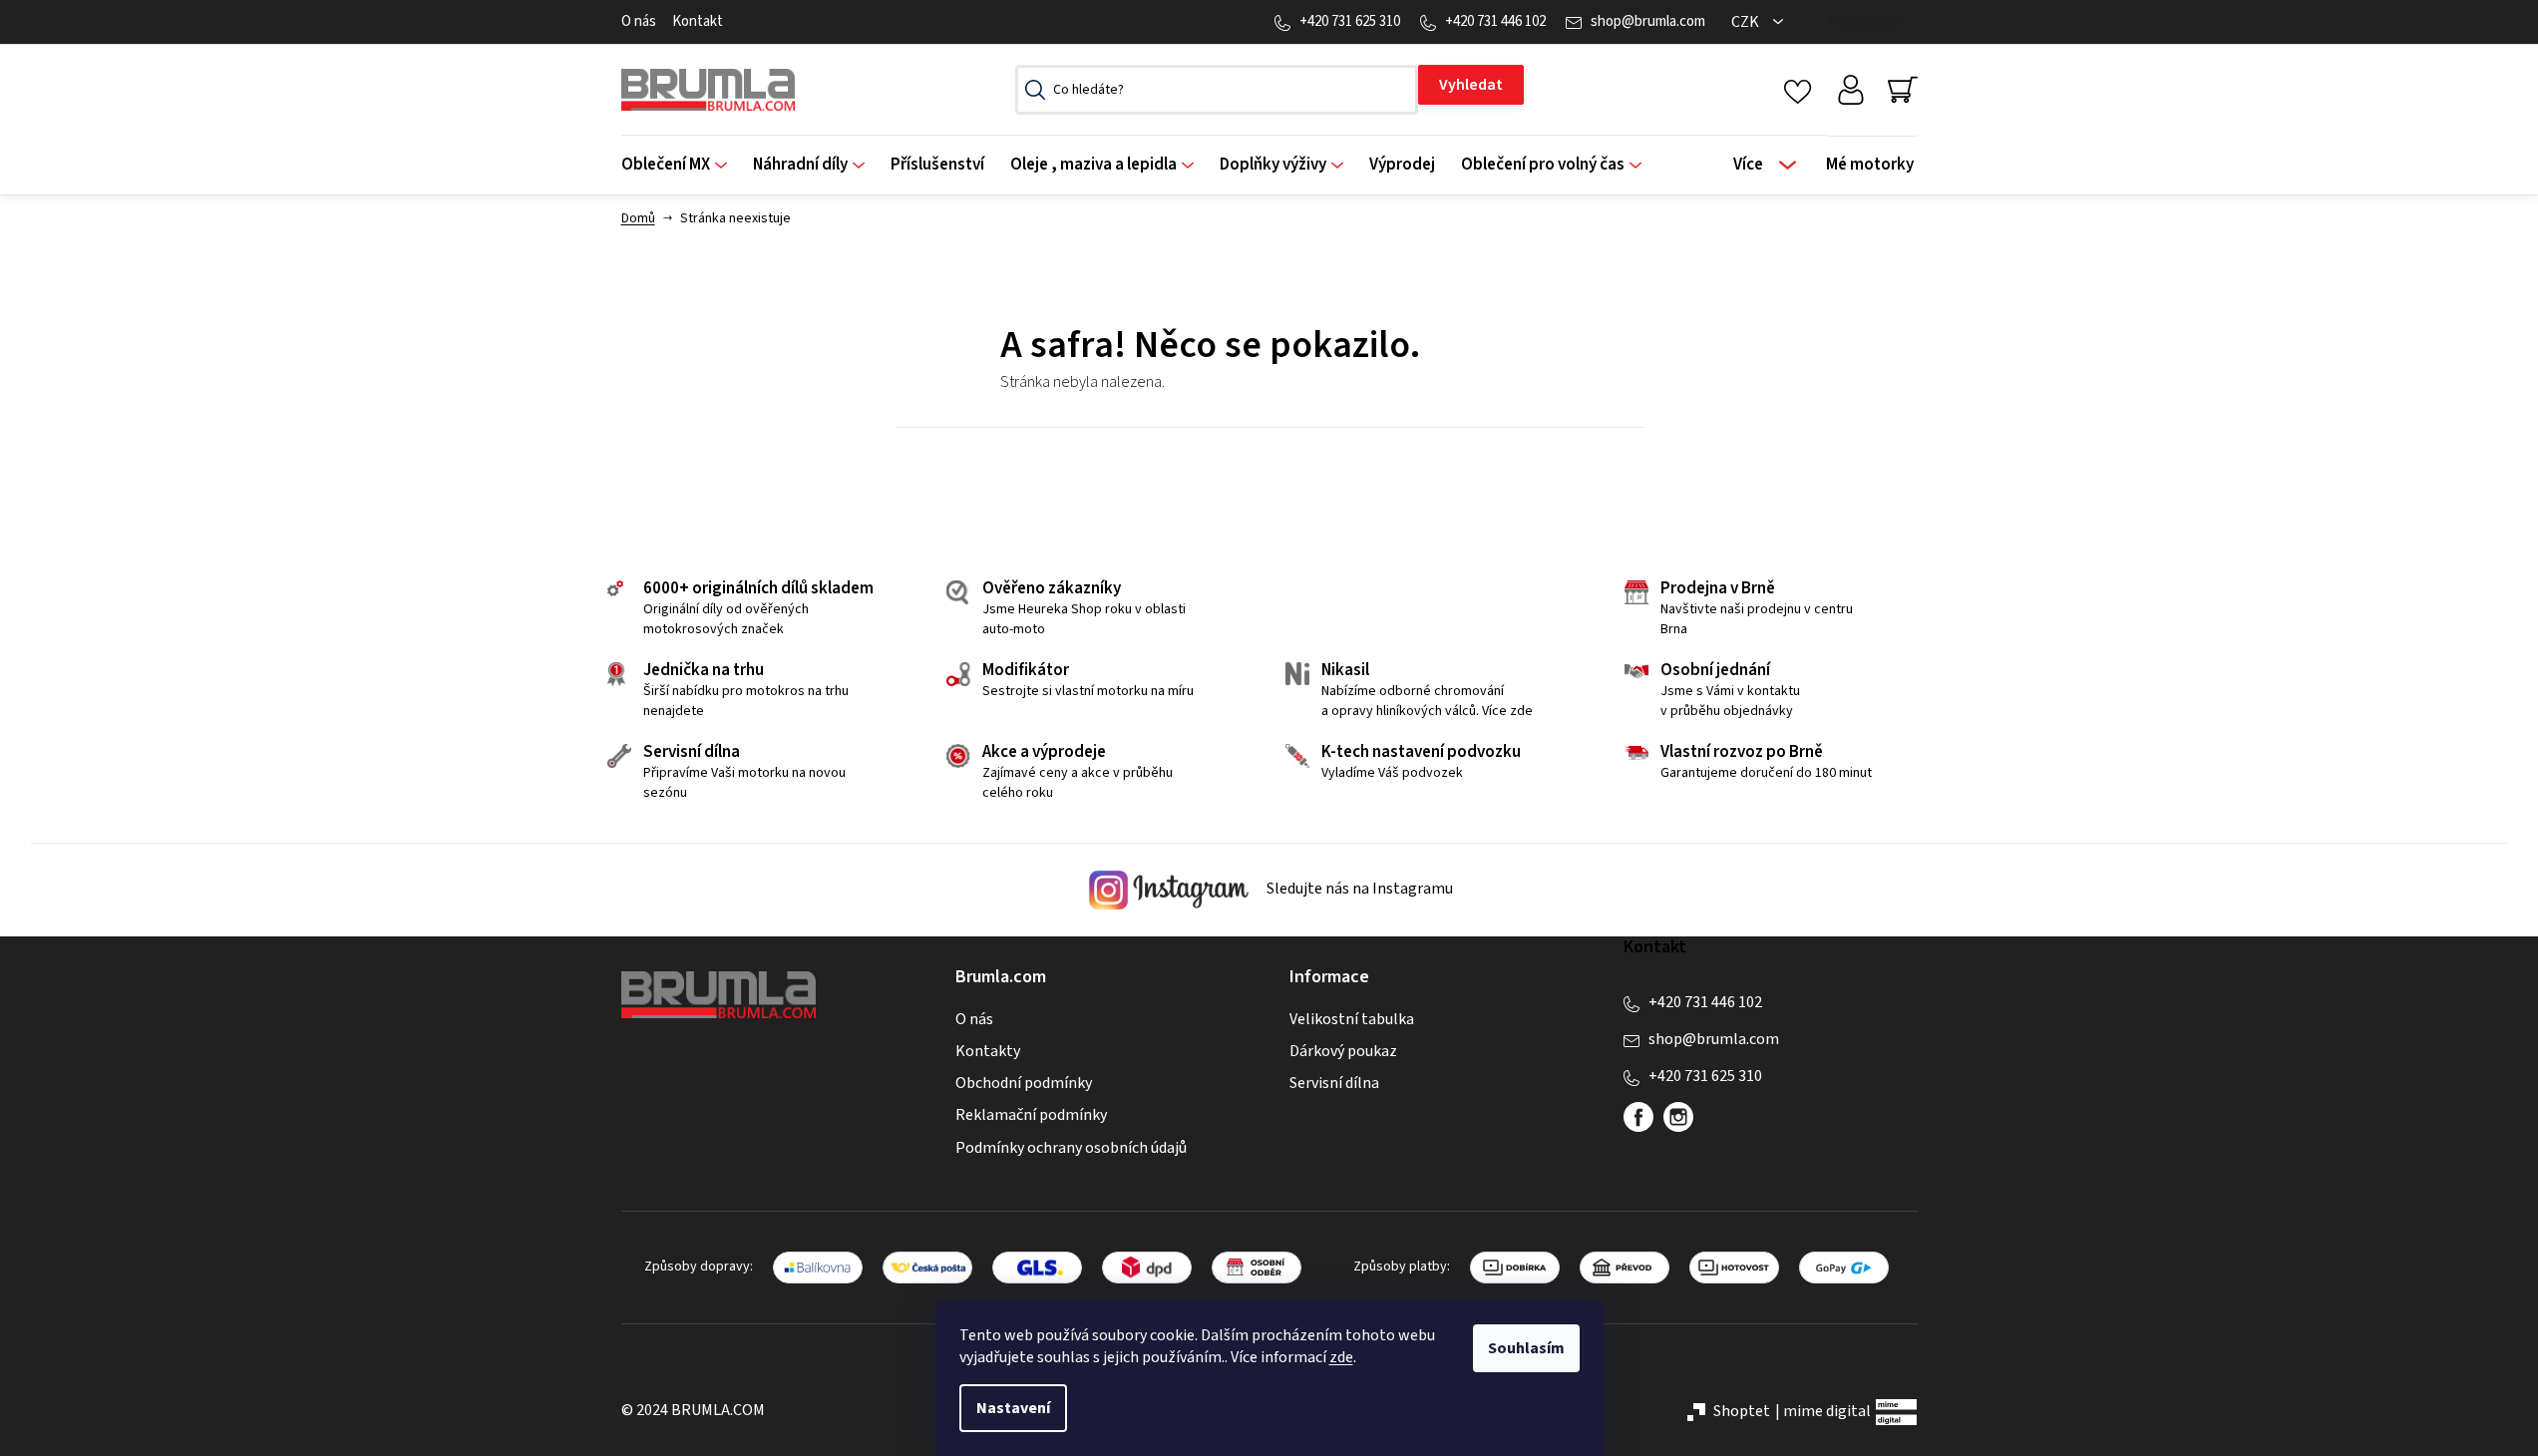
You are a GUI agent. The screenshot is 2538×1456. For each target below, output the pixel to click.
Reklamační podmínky (1031, 1115)
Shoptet (1742, 1411)
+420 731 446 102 (1495, 21)
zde (1341, 1357)
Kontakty (988, 1051)
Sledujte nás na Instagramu (1358, 890)
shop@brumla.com (1648, 21)
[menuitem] (681, 165)
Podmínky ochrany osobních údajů (1071, 1148)
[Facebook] (1638, 1117)
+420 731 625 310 (1350, 21)
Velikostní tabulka (1352, 1019)
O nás (639, 21)
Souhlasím (1526, 1348)
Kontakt (698, 21)
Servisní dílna (1334, 1083)
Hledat (1471, 85)
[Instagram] (1678, 1117)
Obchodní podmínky (1024, 1083)
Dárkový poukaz (1343, 1051)
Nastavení (1013, 1408)
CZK (1747, 22)
